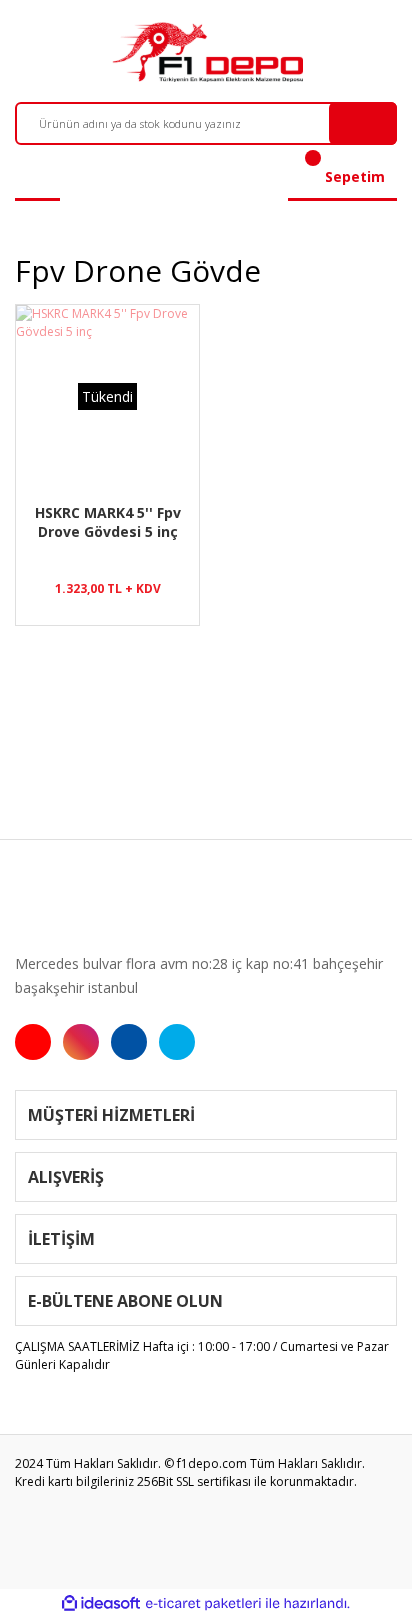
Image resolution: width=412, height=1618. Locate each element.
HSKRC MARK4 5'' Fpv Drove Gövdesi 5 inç (108, 522)
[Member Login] (37, 177)
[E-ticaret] (203, 1604)
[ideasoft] (101, 1603)
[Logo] (205, 52)
